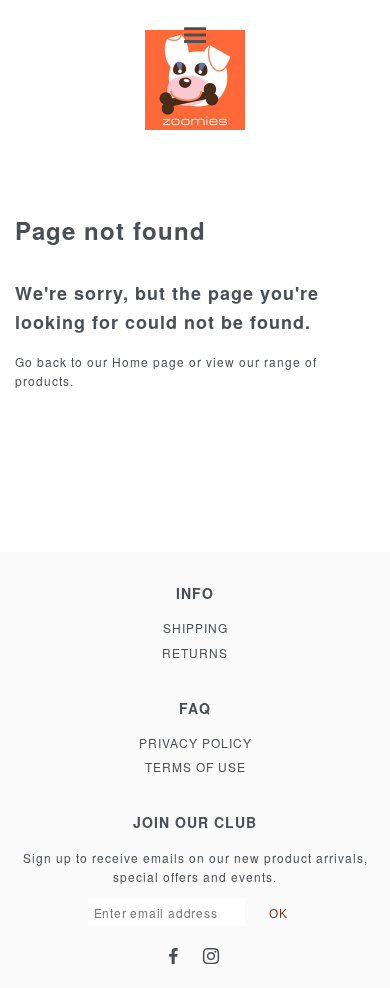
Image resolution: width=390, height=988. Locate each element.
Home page (148, 361)
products (42, 380)
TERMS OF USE (195, 766)
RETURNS (195, 652)
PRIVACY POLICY (195, 742)
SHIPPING (195, 627)
